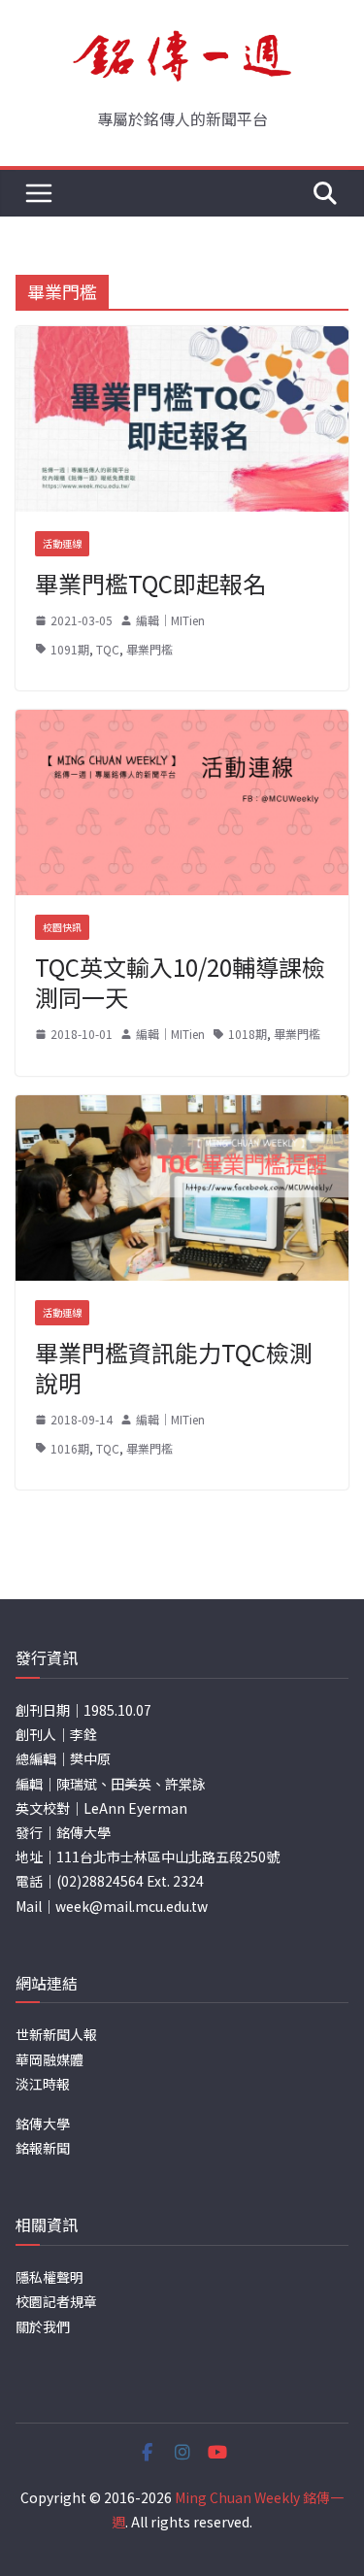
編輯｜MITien (170, 620)
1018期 (248, 1034)
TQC (108, 649)
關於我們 (43, 2326)
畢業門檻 (149, 649)
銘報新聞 (43, 2148)
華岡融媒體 (50, 2059)
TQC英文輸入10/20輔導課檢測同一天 (180, 982)
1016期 (70, 1448)
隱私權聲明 (50, 2277)
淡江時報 (43, 2084)
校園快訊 (62, 927)
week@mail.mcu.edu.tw (132, 1906)
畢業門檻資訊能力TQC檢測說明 (174, 1367)
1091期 (70, 649)
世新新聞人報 (56, 2034)
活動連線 (62, 543)
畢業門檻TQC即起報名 (150, 583)
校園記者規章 (56, 2301)
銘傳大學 (43, 2124)
